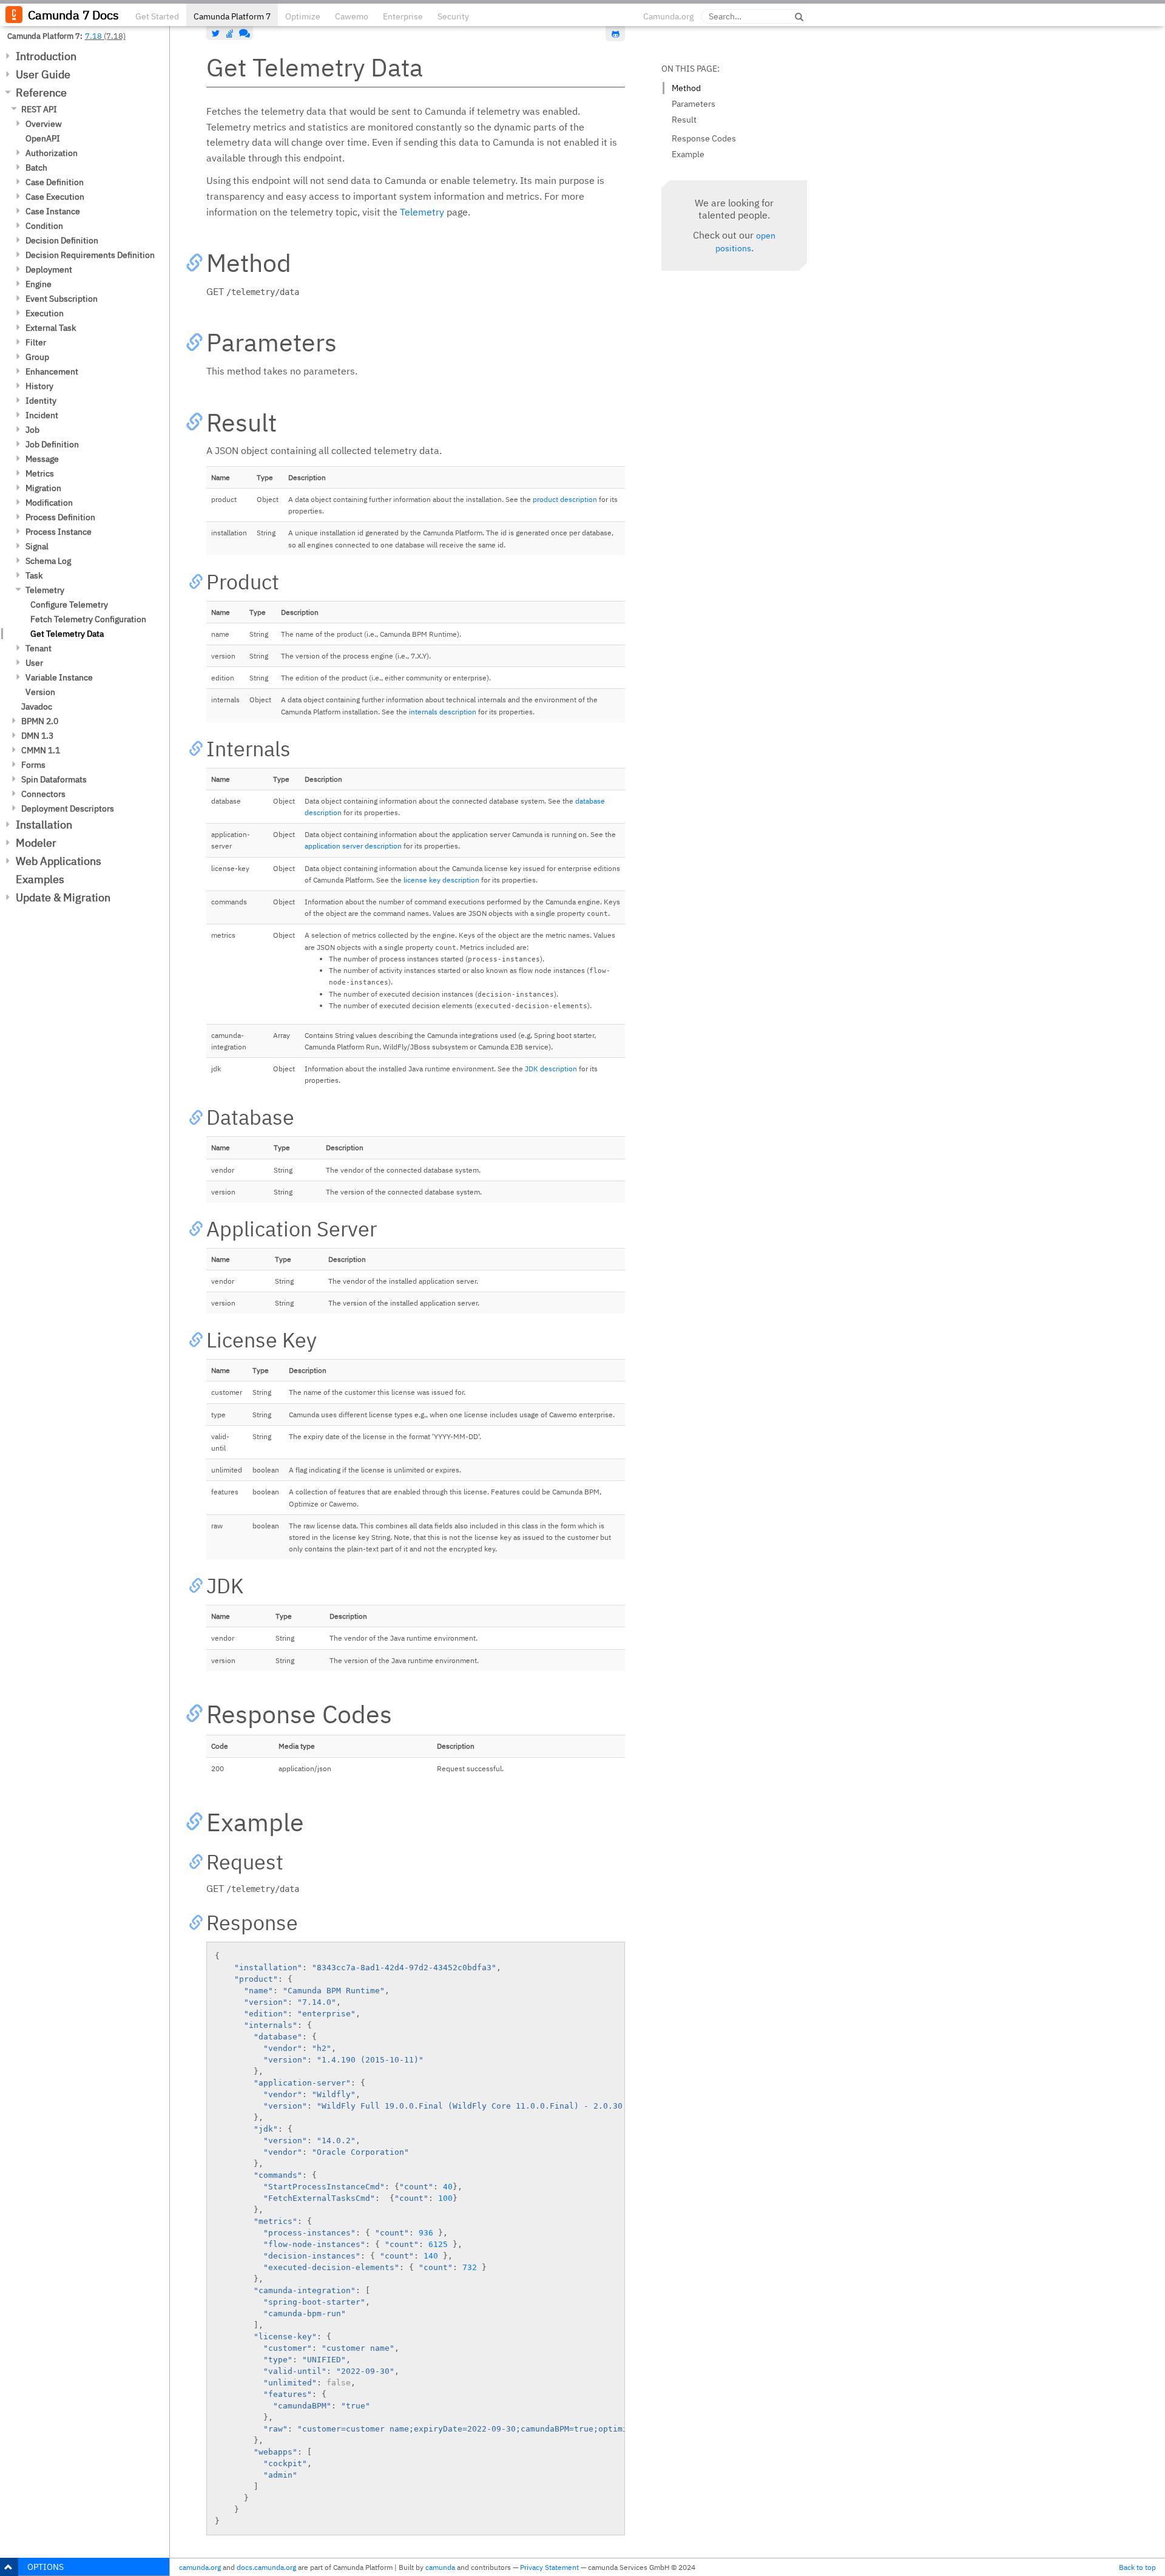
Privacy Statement (549, 2567)
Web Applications (59, 861)
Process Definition (60, 517)
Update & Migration (63, 897)
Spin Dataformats (54, 779)
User (34, 663)
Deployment (49, 269)
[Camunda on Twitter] (216, 33)
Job (32, 430)
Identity (41, 401)
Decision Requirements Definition (90, 255)
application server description (353, 846)
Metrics (40, 473)
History (39, 386)
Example (688, 154)
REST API (39, 109)
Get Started (157, 16)
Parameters (694, 104)
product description (565, 499)
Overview (44, 124)
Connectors (43, 794)
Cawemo (352, 16)
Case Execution (55, 197)
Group (37, 357)
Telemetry (45, 590)
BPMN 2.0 (40, 721)
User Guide (43, 74)
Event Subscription (62, 299)
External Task (51, 328)
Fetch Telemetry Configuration (88, 619)
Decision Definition (62, 240)
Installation (44, 825)
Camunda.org (668, 16)
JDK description (551, 1069)
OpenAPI (43, 138)
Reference (41, 93)
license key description (441, 880)
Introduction (46, 56)
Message (42, 459)
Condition (44, 226)
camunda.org (200, 2567)
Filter (36, 342)
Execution (45, 313)
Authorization (52, 153)
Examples (40, 879)
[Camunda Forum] (243, 33)
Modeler (36, 843)
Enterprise (403, 16)
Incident (42, 415)
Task (34, 575)
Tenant (39, 648)
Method (686, 88)
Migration (43, 488)
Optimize (303, 16)
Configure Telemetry (69, 605)
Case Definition (55, 182)
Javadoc (37, 707)
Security (453, 16)
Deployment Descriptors (68, 808)
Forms (33, 765)
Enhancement (52, 371)
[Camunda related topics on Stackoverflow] (230, 33)
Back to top (1137, 2567)
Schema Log (48, 561)
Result (684, 120)
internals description (443, 712)
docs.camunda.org (266, 2567)
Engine (39, 284)
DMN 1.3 (37, 736)
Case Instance (53, 211)
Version (40, 692)
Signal (37, 546)
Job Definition (52, 444)
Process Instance (59, 532)
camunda (440, 2567)
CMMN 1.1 (41, 750)
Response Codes (704, 138)
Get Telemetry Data (67, 634)
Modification (49, 503)
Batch (36, 168)
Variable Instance (59, 677)
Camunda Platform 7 (232, 16)
